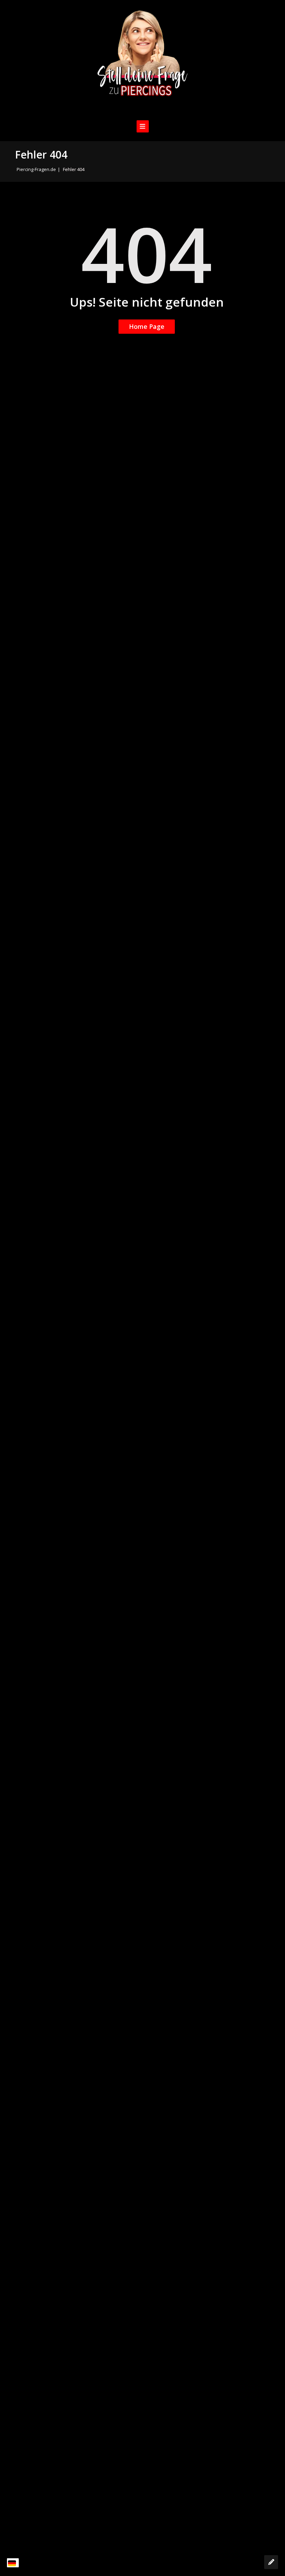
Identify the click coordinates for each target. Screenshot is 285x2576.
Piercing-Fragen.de (36, 169)
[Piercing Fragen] (142, 59)
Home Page (147, 326)
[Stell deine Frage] (271, 2562)
